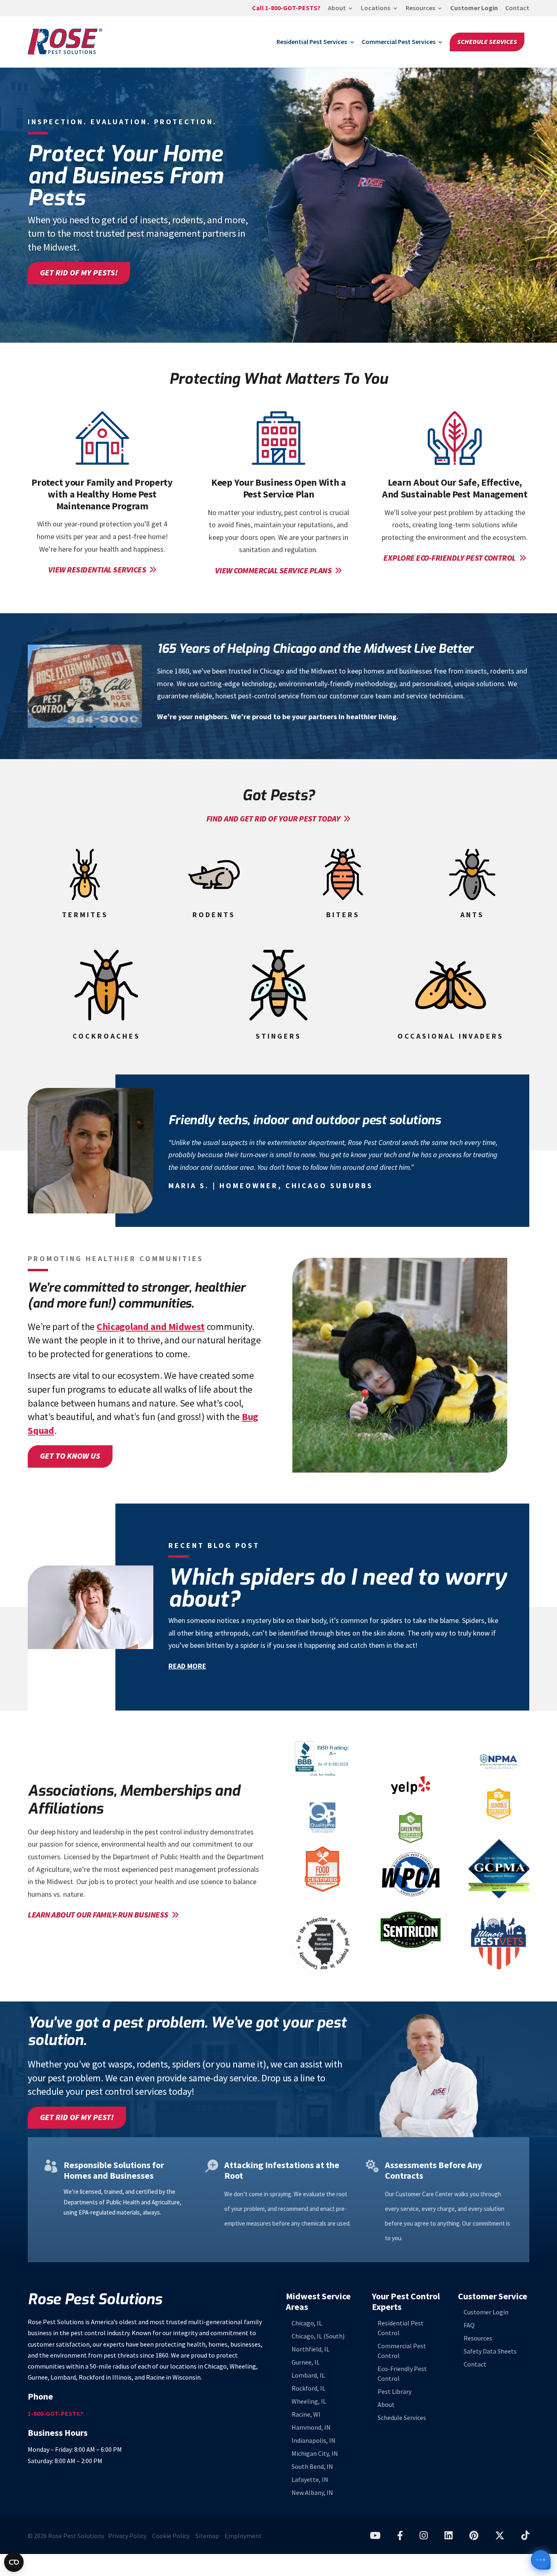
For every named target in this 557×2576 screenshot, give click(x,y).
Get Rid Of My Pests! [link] (79, 273)
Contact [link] (517, 9)
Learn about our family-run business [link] (98, 1915)
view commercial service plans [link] (273, 571)
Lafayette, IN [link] (310, 2480)
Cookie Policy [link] (171, 2536)
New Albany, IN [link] (312, 2493)
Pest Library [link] (395, 2392)
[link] (286, 11)
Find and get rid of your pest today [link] (273, 819)
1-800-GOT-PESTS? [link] (55, 2414)
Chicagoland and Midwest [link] (151, 1327)
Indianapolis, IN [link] (314, 2441)
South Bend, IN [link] (312, 2467)
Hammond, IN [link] (311, 2427)
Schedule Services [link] (487, 42)
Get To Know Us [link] (70, 1456)
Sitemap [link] (207, 2536)
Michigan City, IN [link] (315, 2454)
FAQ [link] (469, 2326)
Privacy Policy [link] (127, 2536)
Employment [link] (243, 2536)
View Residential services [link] (97, 570)
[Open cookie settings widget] (14, 2562)
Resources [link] (420, 9)
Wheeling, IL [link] (309, 2401)
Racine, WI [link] (306, 2414)
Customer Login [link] (474, 9)
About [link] (337, 9)
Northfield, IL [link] (311, 2349)
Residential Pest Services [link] (312, 42)
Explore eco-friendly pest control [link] (450, 558)
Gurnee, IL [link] (306, 2362)
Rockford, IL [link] (308, 2388)
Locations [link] (376, 9)
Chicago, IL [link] (307, 2323)
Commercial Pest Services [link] (399, 42)
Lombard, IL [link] (308, 2375)
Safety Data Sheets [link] (490, 2352)
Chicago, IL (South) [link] (318, 2336)
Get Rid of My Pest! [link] (77, 2117)
